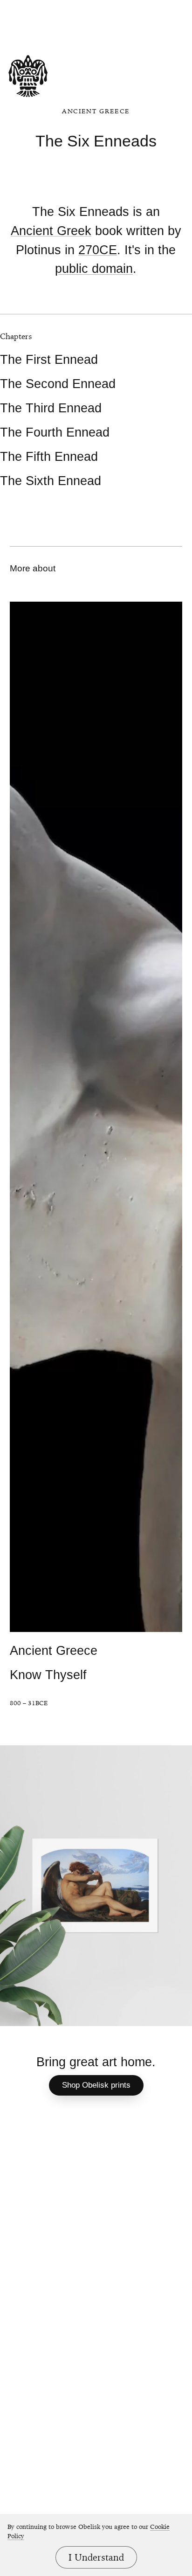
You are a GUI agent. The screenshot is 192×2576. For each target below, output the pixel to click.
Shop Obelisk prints (96, 2085)
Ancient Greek (51, 231)
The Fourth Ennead (55, 432)
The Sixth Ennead (51, 481)
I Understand (96, 2557)
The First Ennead (49, 359)
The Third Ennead (51, 408)
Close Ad (118, 8)
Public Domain (94, 269)
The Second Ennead (58, 384)
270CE (98, 250)
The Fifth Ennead (49, 456)
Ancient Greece (96, 111)
